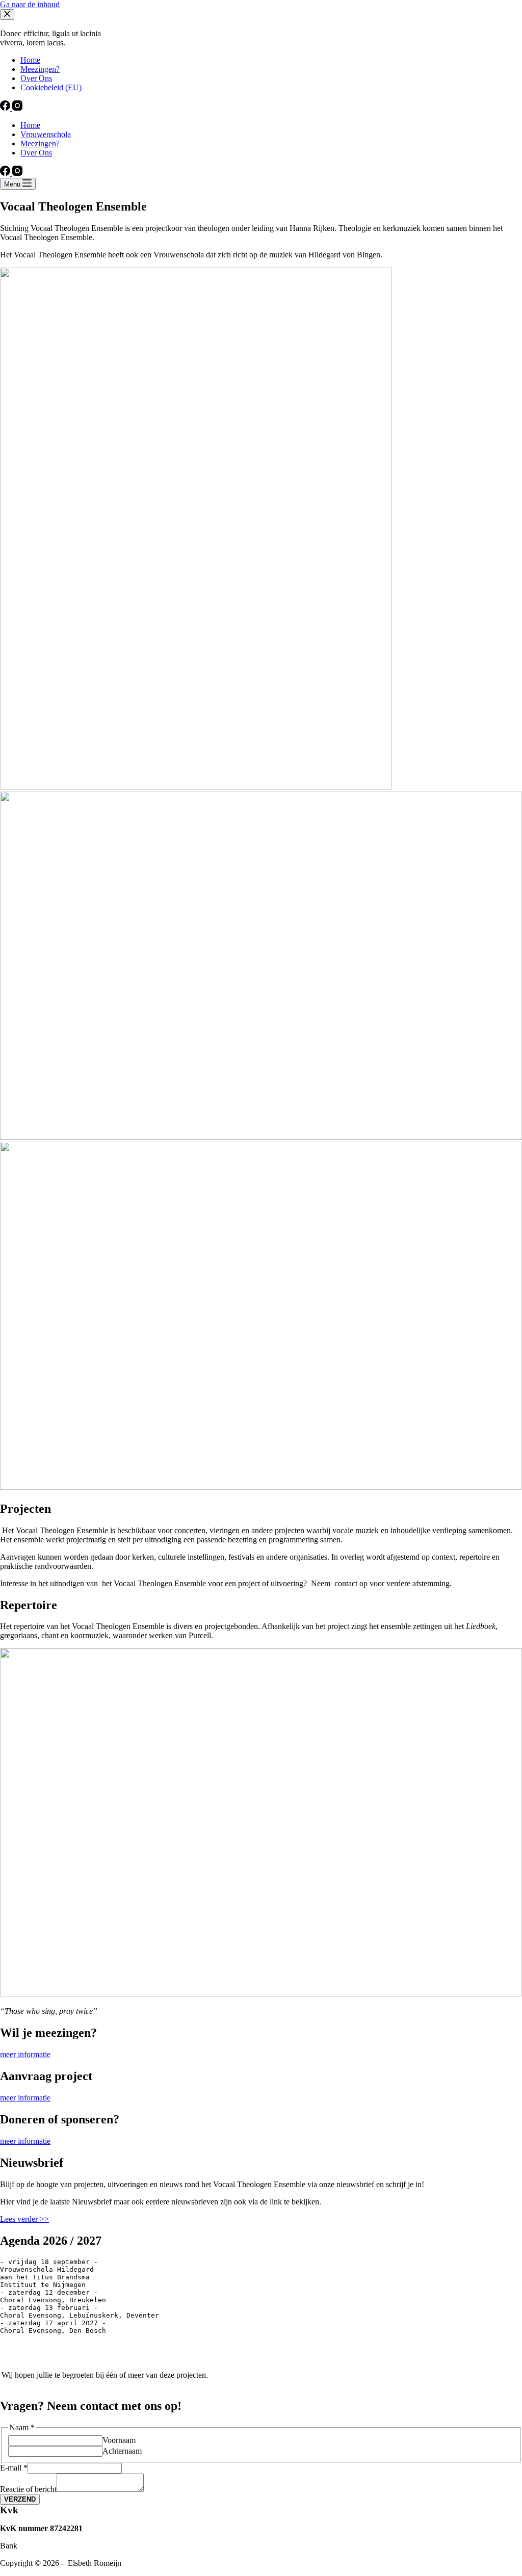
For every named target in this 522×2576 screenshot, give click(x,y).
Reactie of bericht (28, 2489)
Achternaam (122, 2451)
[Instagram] (17, 173)
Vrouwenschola (46, 134)
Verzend (20, 2499)
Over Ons (36, 153)
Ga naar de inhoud (30, 4)
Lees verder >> (24, 2219)
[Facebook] (6, 173)
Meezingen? (40, 143)
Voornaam (119, 2440)
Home (30, 125)
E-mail (14, 2468)
